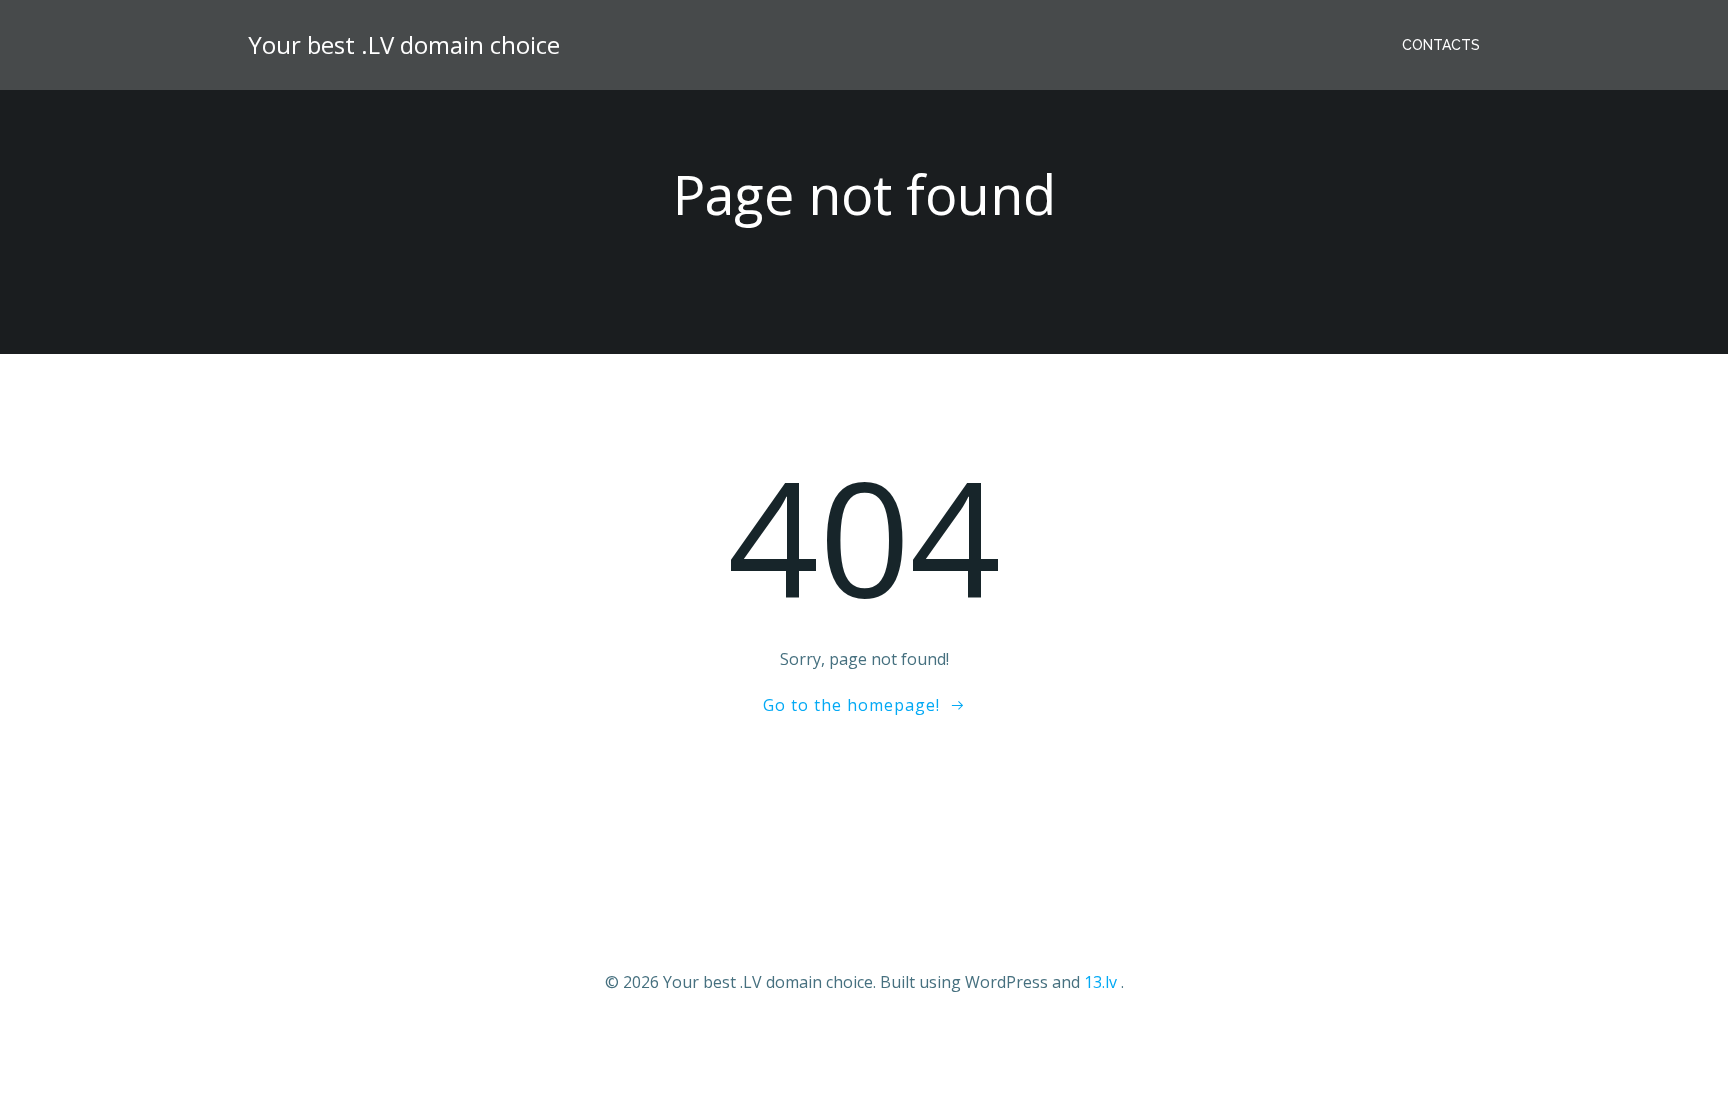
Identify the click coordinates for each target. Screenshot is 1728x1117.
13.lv (1100, 982)
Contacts (1441, 45)
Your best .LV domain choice (404, 44)
